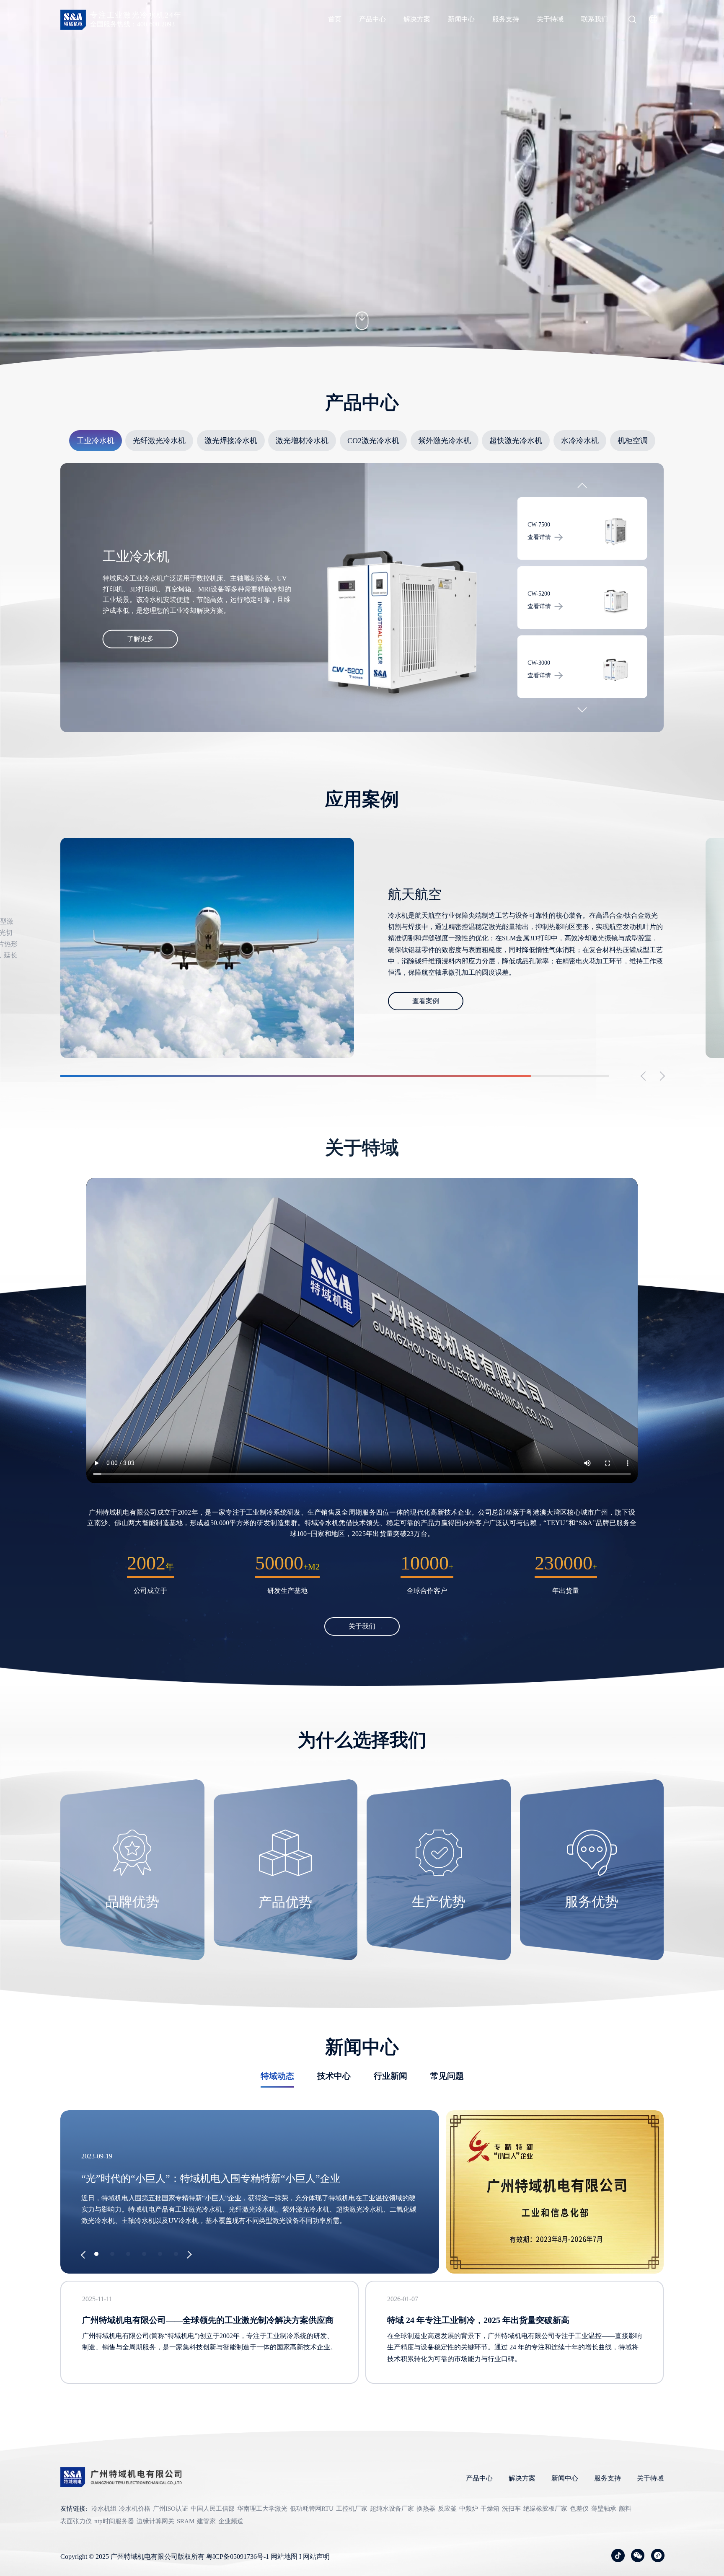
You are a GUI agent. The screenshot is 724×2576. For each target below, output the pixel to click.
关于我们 (362, 1626)
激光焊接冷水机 (231, 441)
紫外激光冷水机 (445, 441)
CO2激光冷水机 (373, 441)
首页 (335, 19)
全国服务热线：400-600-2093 (132, 24)
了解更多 (140, 639)
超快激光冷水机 (516, 441)
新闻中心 (461, 19)
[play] (362, 1331)
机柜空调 (633, 441)
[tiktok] (618, 2555)
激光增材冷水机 (302, 441)
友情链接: (74, 2509)
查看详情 (539, 537)
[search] (632, 21)
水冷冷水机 (580, 441)
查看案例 (426, 995)
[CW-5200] (615, 532)
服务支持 (506, 19)
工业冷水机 (96, 441)
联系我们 (595, 19)
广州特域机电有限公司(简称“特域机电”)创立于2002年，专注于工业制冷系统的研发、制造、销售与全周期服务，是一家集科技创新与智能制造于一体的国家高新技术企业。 (209, 2341)
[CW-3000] (615, 601)
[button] (582, 488)
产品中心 (372, 19)
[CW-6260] (615, 670)
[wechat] (638, 2555)
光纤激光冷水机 (159, 441)
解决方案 (417, 19)
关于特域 (550, 19)
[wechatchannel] (658, 2555)
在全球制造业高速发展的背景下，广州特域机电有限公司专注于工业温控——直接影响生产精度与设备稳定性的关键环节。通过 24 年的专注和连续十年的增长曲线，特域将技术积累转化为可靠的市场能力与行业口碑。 (515, 2347)
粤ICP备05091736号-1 (238, 2557)
